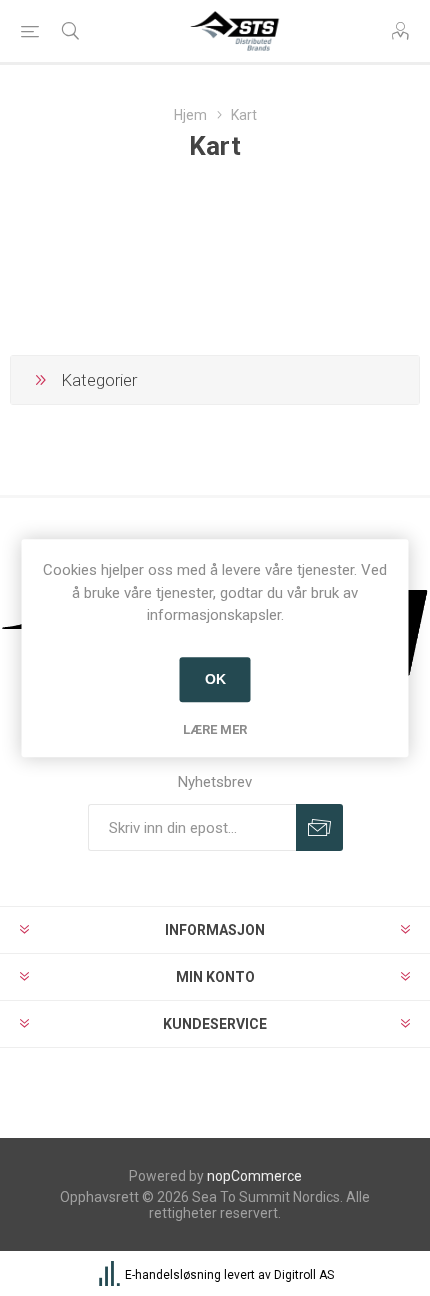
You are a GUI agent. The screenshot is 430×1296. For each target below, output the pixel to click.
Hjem (190, 115)
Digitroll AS (304, 1276)
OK (215, 679)
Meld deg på (319, 827)
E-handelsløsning (173, 1276)
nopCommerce (254, 1176)
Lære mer (215, 729)
